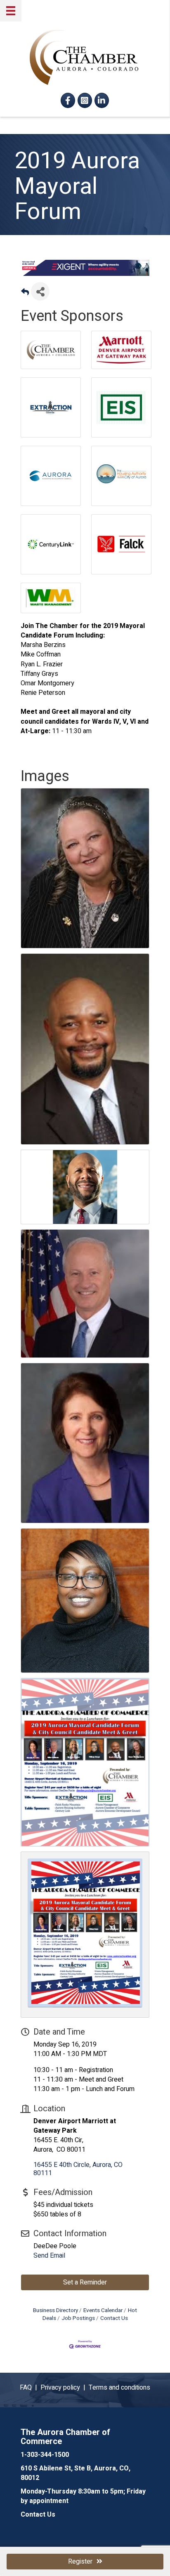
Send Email (49, 2256)
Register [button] (80, 2562)
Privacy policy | (65, 2388)
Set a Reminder (85, 2282)
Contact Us (114, 2318)
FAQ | (30, 2388)
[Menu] (11, 11)
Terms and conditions (119, 2388)
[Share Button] (40, 291)
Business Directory (55, 2310)
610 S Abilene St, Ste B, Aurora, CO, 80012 (76, 2473)
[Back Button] (25, 294)
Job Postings (78, 2318)
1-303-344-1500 (45, 2455)
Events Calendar (103, 2310)
